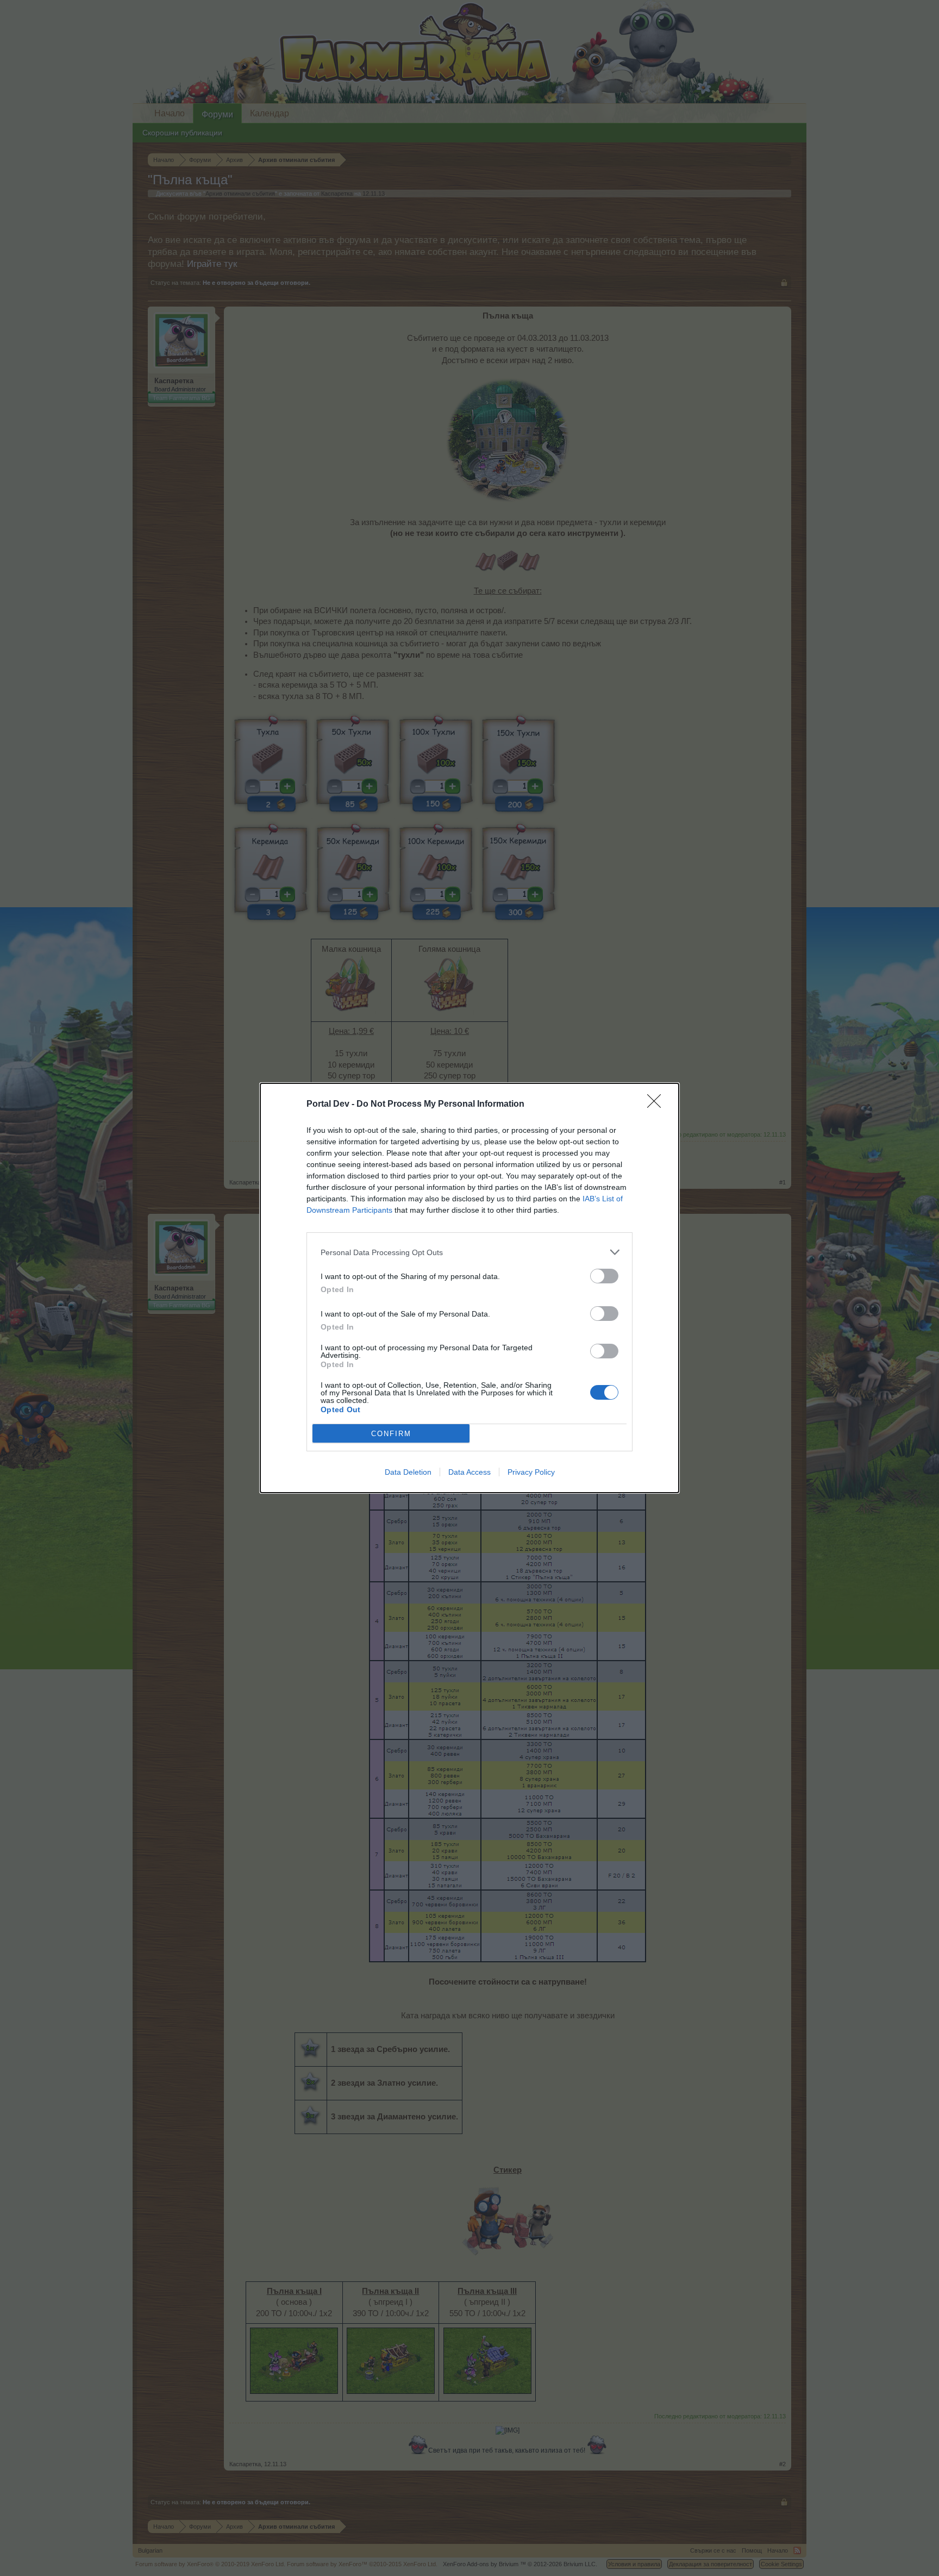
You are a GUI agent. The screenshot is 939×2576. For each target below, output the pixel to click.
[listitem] (469, 1252)
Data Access (469, 1472)
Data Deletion (408, 1472)
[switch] (604, 1276)
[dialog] (469, 1288)
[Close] (658, 1105)
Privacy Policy (531, 1472)
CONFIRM (391, 1434)
